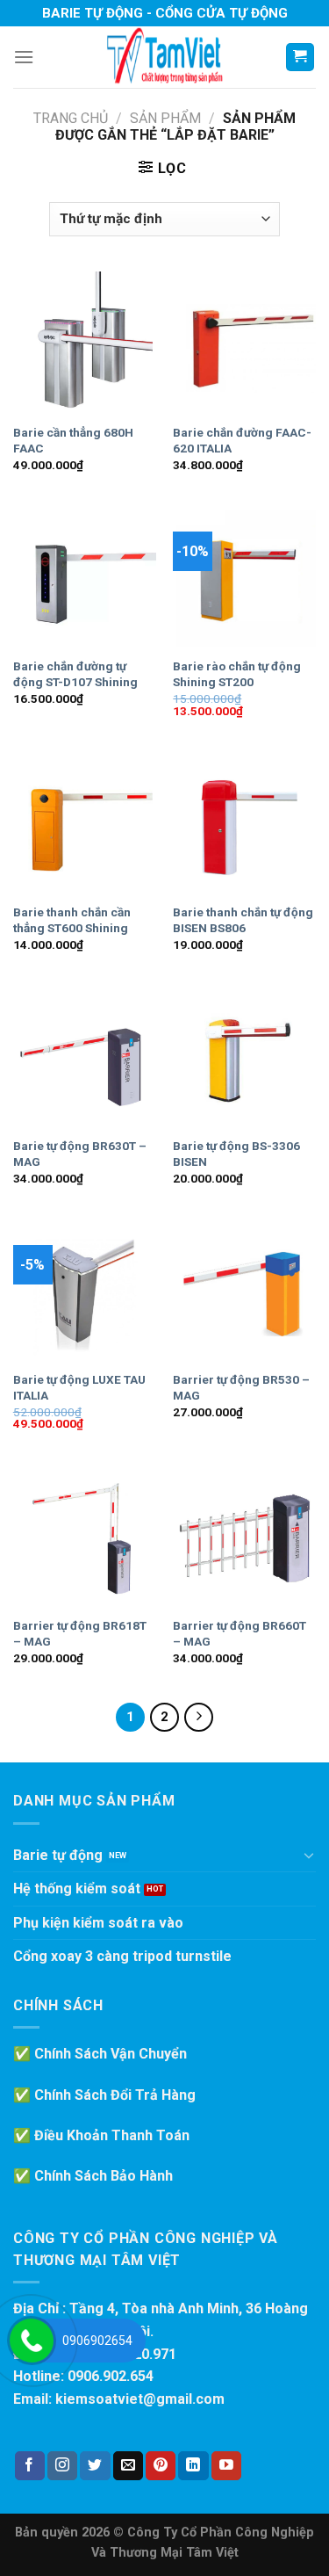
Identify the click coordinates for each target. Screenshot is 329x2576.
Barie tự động (58, 1855)
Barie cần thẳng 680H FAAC (73, 440)
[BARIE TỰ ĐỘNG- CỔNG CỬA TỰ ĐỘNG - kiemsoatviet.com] (165, 57)
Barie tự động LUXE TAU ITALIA (79, 1387)
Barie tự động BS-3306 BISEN (236, 1154)
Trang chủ (71, 118)
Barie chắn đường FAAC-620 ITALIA (242, 440)
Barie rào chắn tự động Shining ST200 (237, 674)
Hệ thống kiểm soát (77, 1889)
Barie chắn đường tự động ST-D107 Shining (75, 674)
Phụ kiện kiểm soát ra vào (98, 1923)
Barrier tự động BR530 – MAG (241, 1387)
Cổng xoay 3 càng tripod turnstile (122, 1956)
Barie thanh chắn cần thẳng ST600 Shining (72, 920)
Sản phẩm (165, 118)
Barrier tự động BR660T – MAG (240, 1633)
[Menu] (24, 57)
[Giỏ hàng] (300, 58)
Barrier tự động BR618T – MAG (80, 1633)
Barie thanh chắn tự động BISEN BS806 (243, 920)
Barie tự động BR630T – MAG (80, 1154)
